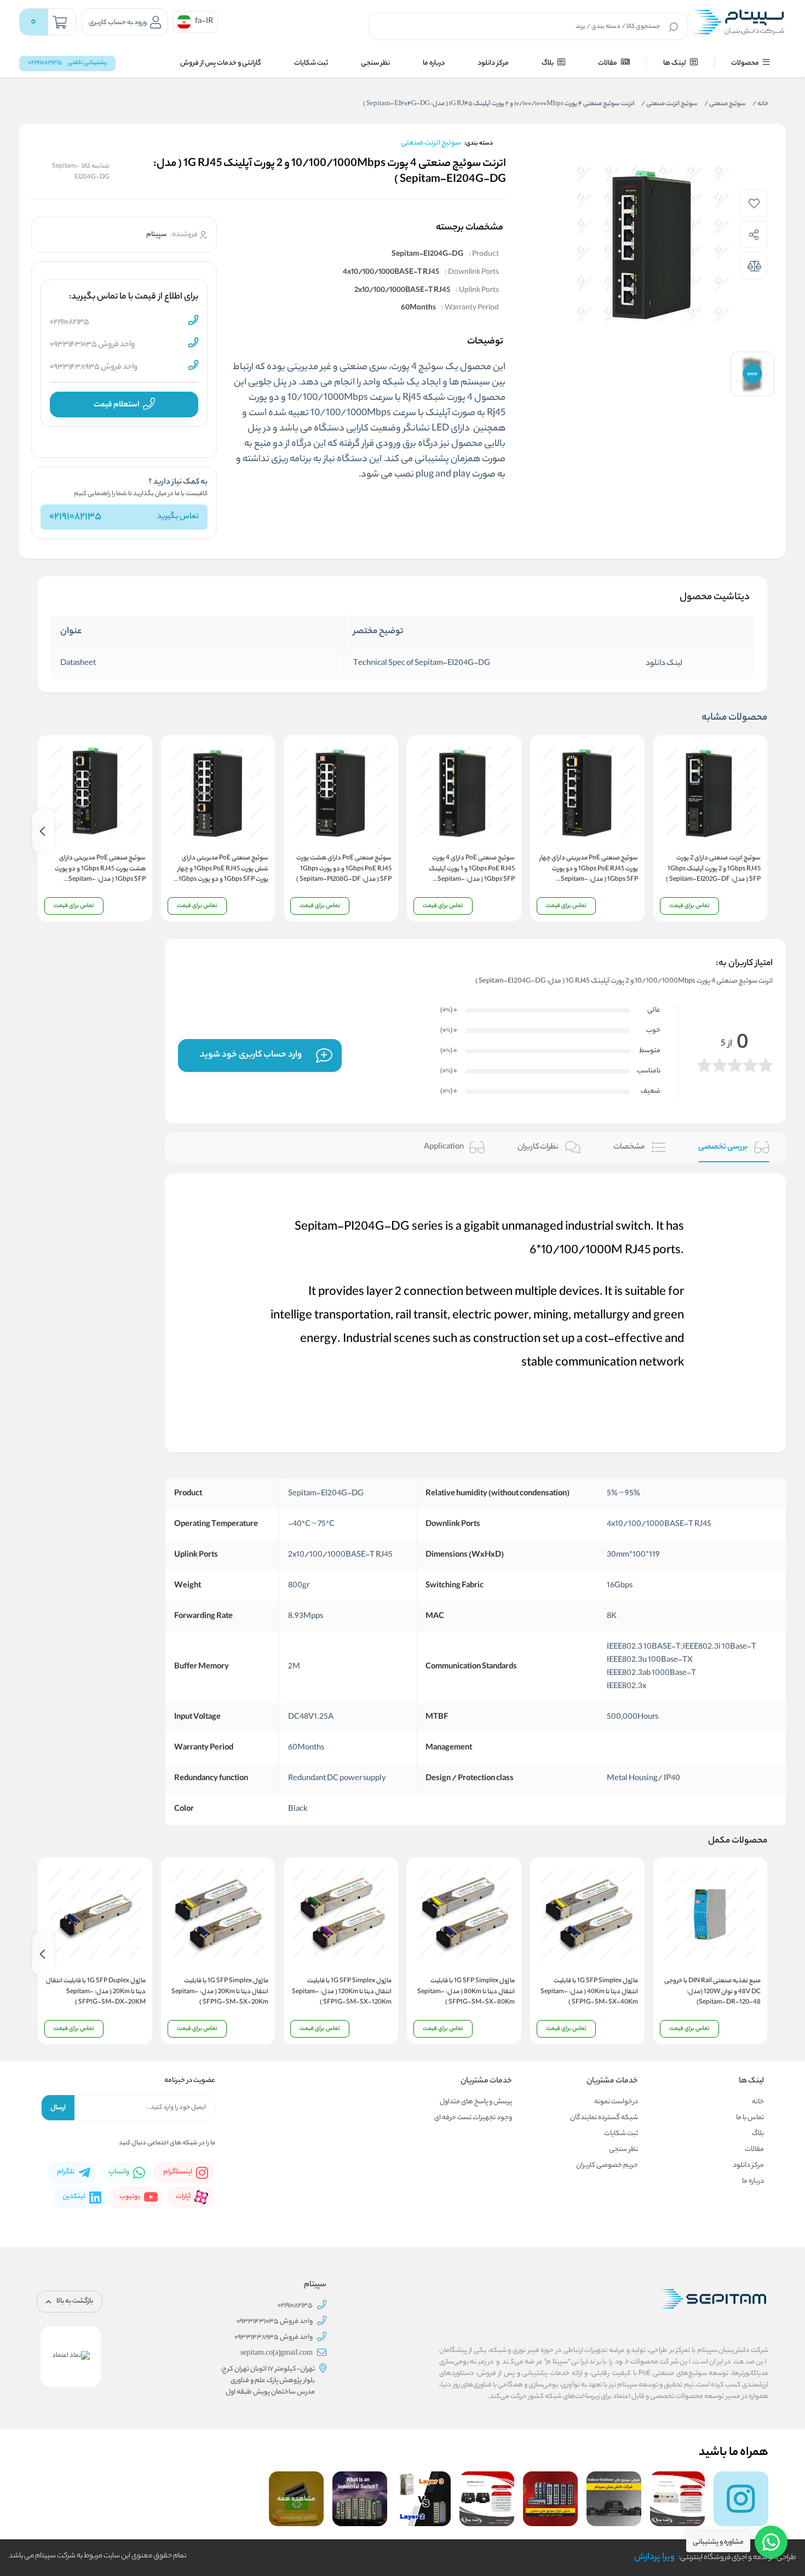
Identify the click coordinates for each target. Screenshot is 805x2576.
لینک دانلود (664, 664)
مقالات (608, 63)
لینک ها (675, 63)
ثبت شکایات (311, 63)
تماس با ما (750, 2118)
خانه (760, 104)
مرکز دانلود (493, 63)
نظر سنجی (375, 63)
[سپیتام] (739, 22)
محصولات (746, 63)
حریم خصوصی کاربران (607, 2165)
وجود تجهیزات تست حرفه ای (473, 2118)
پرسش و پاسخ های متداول (476, 2102)
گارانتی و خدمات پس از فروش (221, 63)
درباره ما (434, 63)
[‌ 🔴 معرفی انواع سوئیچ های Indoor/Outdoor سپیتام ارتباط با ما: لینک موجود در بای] (614, 2499)
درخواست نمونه (616, 2102)
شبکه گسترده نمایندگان (604, 2118)
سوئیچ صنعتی (725, 104)
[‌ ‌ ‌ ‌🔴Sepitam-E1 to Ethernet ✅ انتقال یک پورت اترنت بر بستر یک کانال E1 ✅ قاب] (677, 2499)
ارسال (58, 2108)
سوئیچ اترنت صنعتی (669, 104)
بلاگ (548, 63)
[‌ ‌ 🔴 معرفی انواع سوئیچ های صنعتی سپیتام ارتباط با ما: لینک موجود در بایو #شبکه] (550, 2499)
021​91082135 (75, 517)
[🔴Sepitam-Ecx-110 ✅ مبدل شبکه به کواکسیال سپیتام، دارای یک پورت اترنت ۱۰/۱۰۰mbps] (487, 2499)
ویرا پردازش (654, 2558)
